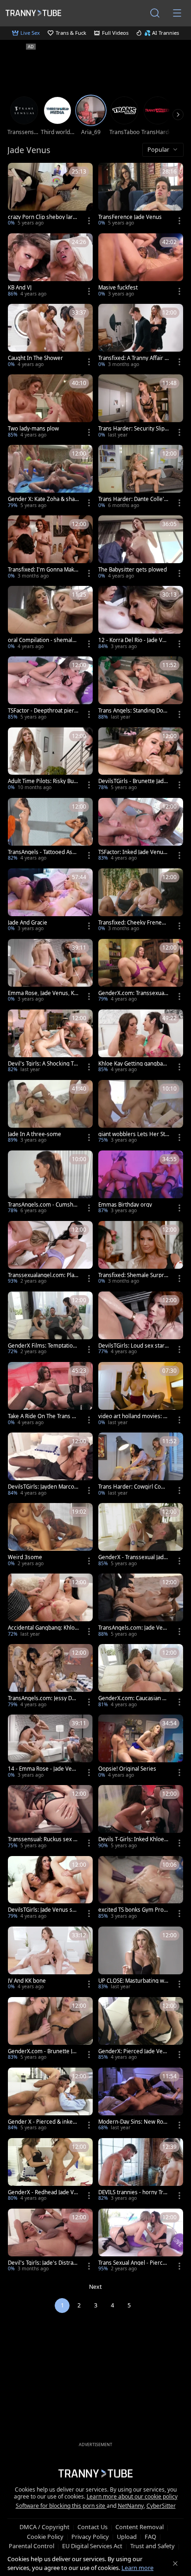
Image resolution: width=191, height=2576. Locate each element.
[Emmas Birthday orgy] (141, 1183)
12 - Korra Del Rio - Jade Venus (134, 640)
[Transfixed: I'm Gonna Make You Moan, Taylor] (50, 548)
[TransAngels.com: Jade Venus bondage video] (141, 1606)
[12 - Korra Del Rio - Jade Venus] (141, 618)
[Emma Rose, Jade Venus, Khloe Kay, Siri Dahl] (50, 971)
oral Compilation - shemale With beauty (42, 640)
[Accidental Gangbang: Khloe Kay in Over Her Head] (50, 1606)
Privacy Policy (90, 2537)
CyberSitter (161, 2506)
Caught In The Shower (35, 358)
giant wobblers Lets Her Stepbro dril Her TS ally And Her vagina (133, 1134)
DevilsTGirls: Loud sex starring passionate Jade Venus (133, 1346)
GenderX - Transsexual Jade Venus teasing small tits (133, 1557)
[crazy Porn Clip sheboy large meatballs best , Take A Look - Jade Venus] (50, 195)
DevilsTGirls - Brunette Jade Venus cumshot (133, 781)
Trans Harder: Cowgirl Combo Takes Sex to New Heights (134, 1487)
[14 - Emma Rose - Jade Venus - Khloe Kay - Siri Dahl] (50, 1747)
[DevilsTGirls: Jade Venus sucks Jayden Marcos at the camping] (50, 1889)
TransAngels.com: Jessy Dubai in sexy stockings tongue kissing (43, 1698)
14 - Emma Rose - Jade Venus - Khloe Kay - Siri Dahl (43, 1769)
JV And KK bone (27, 1981)
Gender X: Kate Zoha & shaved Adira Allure (43, 499)
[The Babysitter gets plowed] (141, 548)
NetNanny (131, 2506)
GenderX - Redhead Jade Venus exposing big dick (42, 2192)
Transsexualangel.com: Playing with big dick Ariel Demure (43, 1275)
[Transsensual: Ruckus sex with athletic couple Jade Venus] (50, 1818)
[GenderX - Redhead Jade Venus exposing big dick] (50, 2171)
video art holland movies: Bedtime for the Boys (132, 1416)
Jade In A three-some (35, 1134)
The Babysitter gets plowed (133, 570)
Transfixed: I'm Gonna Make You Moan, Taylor (43, 570)
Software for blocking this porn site (61, 2506)
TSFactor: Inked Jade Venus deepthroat (132, 852)
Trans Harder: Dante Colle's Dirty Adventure (133, 499)
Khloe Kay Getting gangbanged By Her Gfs (134, 1064)
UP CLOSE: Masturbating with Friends (133, 1981)
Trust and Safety (153, 2546)
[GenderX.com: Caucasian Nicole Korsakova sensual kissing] (141, 1677)
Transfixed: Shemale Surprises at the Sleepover (133, 1275)
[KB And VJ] (50, 266)
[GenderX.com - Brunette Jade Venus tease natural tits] (50, 2030)
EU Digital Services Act (92, 2546)
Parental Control (32, 2546)
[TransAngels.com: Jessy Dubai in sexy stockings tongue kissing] (50, 1677)
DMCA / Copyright (45, 2527)
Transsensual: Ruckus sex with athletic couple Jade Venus (43, 1839)
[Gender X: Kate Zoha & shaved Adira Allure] (50, 477)
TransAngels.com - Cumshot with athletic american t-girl (43, 1205)
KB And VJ (20, 288)
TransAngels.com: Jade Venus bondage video (134, 1628)
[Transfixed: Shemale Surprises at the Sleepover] (141, 1253)
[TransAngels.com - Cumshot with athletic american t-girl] (50, 1183)
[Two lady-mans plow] (50, 407)
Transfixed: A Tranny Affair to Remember (132, 358)
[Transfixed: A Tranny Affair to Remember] (141, 336)
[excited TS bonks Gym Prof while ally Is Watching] (141, 1889)
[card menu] (89, 221)
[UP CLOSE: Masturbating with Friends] (141, 1959)
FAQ (150, 2537)
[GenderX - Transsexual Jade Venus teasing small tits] (141, 1535)
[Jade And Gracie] (50, 901)
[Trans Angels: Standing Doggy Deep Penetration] (141, 689)
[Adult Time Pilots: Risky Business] (50, 760)
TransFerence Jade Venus (130, 217)
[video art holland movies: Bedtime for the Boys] (141, 1394)
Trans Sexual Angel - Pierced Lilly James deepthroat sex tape (134, 2263)
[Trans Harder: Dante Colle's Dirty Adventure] (141, 477)
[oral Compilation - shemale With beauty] (50, 618)
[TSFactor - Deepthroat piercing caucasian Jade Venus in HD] (50, 689)
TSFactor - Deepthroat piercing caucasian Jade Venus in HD (43, 711)
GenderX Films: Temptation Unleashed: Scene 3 (42, 1346)
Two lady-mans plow (33, 429)
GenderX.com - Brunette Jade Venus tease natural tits (43, 2051)
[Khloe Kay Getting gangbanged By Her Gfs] (141, 1042)
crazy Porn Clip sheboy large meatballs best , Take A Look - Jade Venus (42, 217)
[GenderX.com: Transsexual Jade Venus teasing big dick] (141, 971)
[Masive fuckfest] (141, 266)
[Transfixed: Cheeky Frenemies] (141, 901)
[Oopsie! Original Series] (141, 1747)
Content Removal (140, 2527)
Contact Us (92, 2527)
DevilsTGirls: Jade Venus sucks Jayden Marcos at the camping (43, 1910)
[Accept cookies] (175, 2563)
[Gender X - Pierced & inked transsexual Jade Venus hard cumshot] (50, 2100)
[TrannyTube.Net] (33, 13)
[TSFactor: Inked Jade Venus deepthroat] (141, 830)
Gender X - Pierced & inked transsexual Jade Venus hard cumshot (42, 2122)
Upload (127, 2537)
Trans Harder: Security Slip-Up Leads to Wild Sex (132, 429)
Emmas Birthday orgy (125, 1205)
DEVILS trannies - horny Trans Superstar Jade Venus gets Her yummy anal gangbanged (134, 2192)
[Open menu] (177, 13)
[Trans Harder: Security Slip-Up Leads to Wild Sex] (141, 407)
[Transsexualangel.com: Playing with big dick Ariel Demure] (50, 1253)
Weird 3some (25, 1557)
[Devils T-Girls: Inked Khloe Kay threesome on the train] (141, 1818)
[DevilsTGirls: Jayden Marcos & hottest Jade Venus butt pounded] (50, 1465)
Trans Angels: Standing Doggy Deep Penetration (132, 711)
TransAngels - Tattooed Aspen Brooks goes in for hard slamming (43, 852)
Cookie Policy (45, 2537)
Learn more (137, 2568)
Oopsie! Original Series (127, 1769)
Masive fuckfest (118, 288)
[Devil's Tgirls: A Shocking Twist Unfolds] (50, 1042)
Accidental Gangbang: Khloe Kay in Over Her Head (43, 1628)
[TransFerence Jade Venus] (141, 195)
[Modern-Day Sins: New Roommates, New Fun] (141, 2100)
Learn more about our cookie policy (132, 2496)
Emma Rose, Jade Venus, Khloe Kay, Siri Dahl (43, 993)
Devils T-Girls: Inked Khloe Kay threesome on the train (134, 1839)
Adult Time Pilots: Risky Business (43, 781)
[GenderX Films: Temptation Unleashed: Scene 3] (50, 1324)
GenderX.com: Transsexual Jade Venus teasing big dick (133, 993)
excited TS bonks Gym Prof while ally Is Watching (132, 1910)
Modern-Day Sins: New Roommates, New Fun (132, 2122)
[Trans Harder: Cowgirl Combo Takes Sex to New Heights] (141, 1465)
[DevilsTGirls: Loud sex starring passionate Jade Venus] (141, 1324)
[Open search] (155, 13)
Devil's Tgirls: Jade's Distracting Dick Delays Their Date (43, 2263)
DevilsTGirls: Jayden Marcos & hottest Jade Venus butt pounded (42, 1487)
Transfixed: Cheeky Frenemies (133, 923)
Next (95, 2287)
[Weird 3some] (50, 1535)
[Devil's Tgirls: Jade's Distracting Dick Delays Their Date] (50, 2241)
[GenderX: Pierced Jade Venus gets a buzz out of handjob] (141, 2030)
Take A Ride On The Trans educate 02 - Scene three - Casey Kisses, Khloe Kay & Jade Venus (43, 1416)
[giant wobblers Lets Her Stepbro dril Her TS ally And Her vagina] (141, 1112)
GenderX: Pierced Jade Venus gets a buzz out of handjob (134, 2051)
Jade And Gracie (28, 923)
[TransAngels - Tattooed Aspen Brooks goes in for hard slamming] (50, 830)
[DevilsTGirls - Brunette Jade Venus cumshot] (141, 760)
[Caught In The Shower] (50, 336)
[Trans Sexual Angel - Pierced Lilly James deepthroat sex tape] (141, 2241)
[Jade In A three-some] (50, 1112)
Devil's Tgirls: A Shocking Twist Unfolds (43, 1064)
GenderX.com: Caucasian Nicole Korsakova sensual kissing (133, 1698)
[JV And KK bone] (50, 1959)
